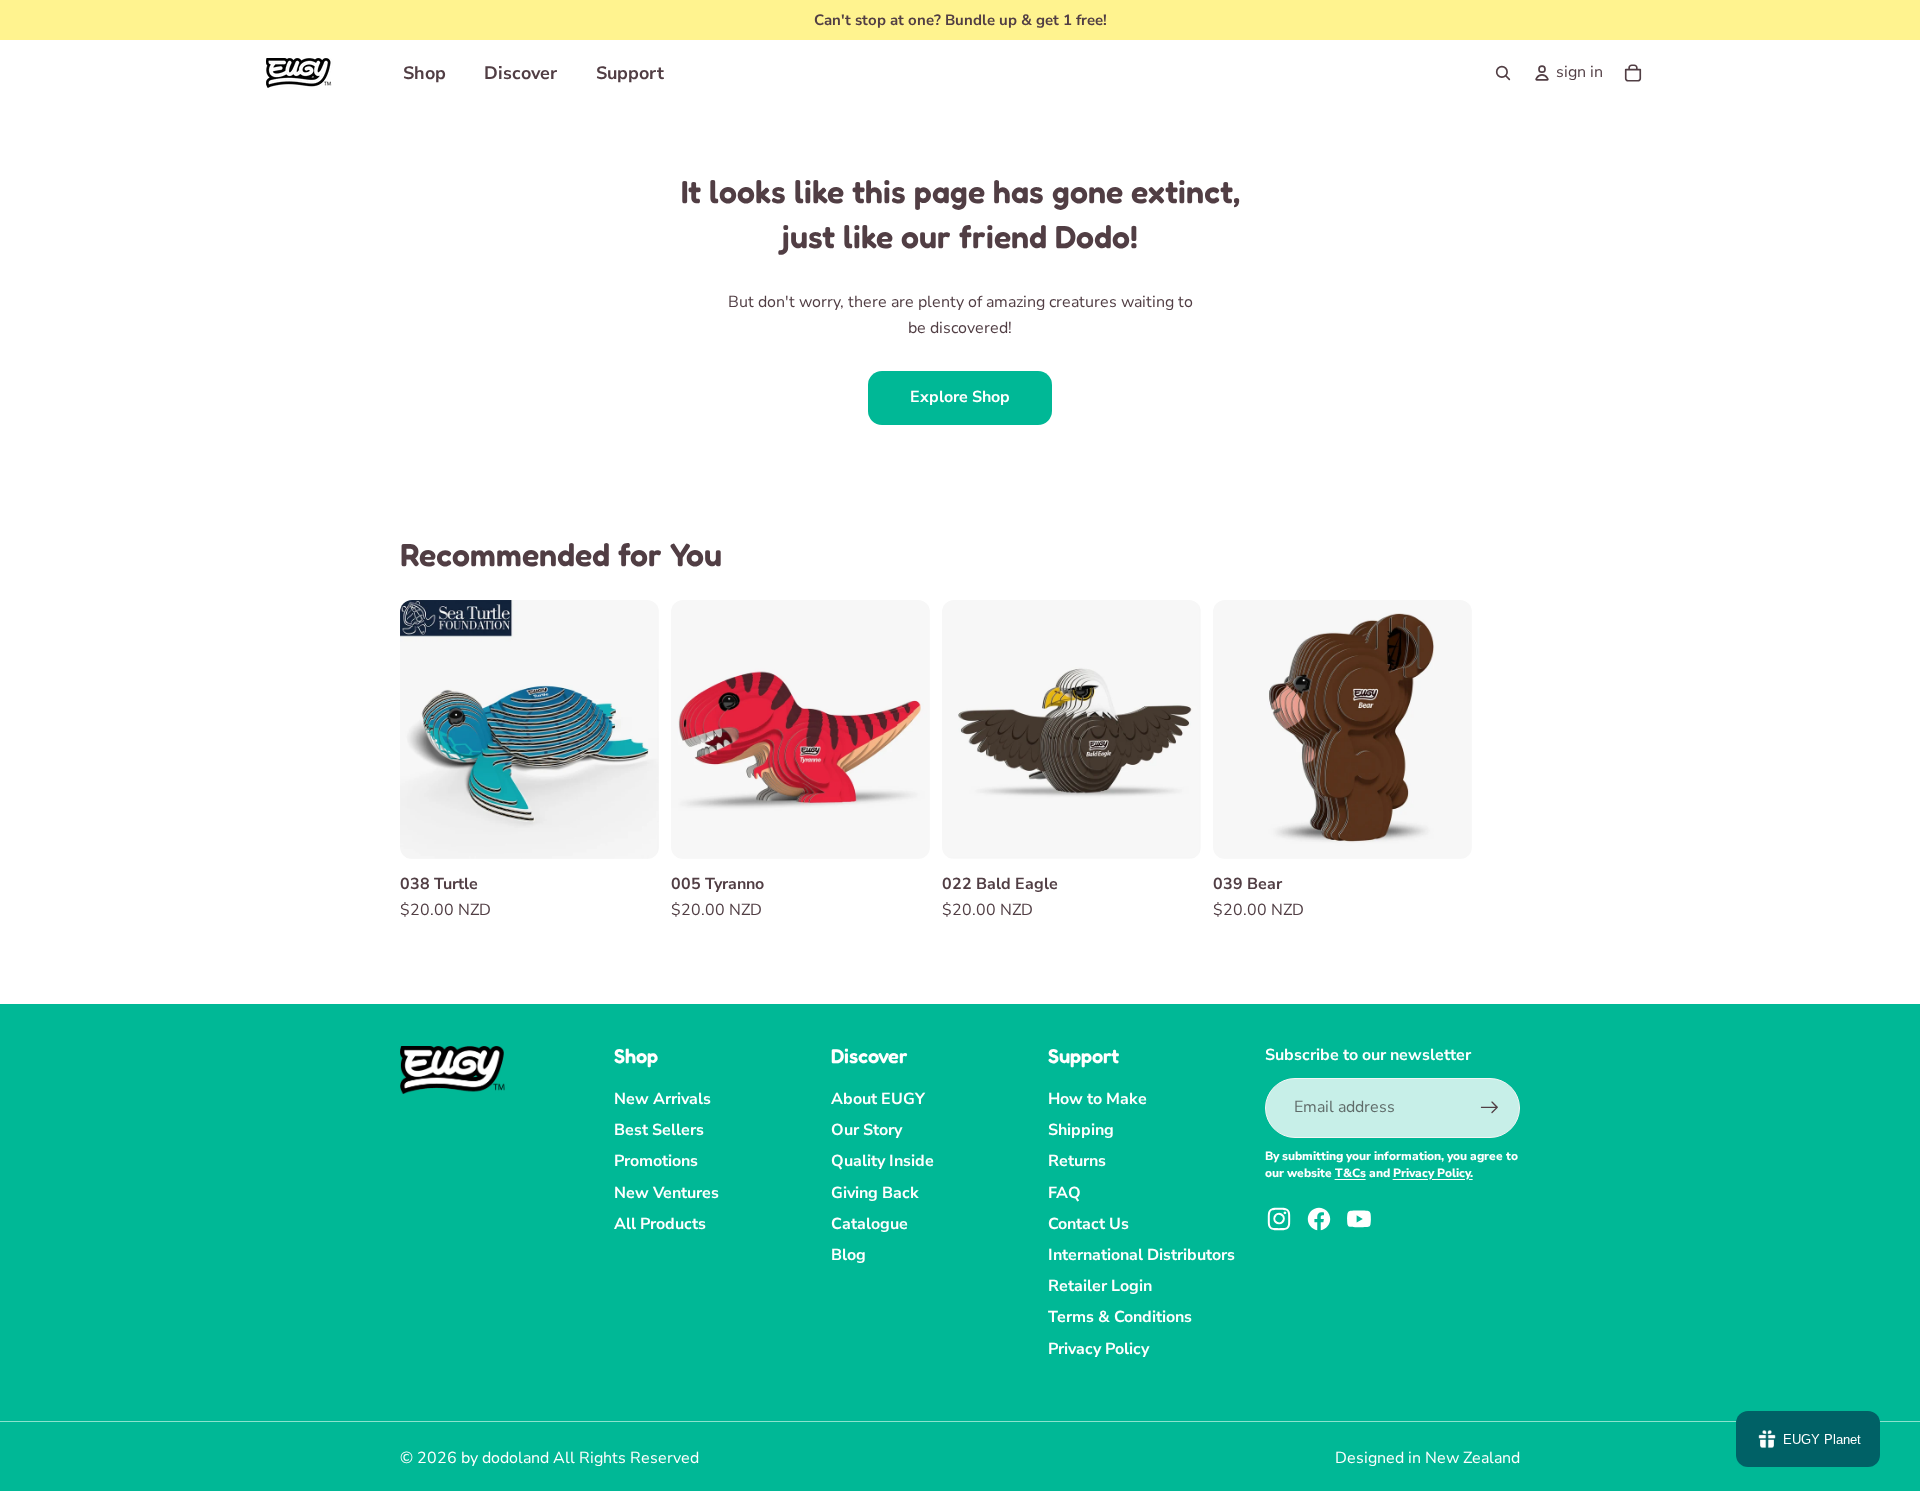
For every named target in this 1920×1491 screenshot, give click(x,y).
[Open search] (1503, 73)
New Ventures (666, 1193)
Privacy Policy (1098, 1349)
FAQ (1064, 1193)
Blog (848, 1255)
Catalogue (869, 1224)
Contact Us (1088, 1224)
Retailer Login (1100, 1286)
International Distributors (1141, 1255)
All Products (660, 1224)
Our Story (866, 1130)
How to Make (1097, 1099)
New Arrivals (662, 1099)
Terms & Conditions (1120, 1317)
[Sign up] (1490, 1108)
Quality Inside (882, 1161)
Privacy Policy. (1433, 1173)
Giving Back (875, 1193)
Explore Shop (960, 397)
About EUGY (878, 1099)
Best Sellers (659, 1130)
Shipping (1081, 1130)
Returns (1077, 1161)
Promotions (656, 1161)
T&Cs (1350, 1173)
